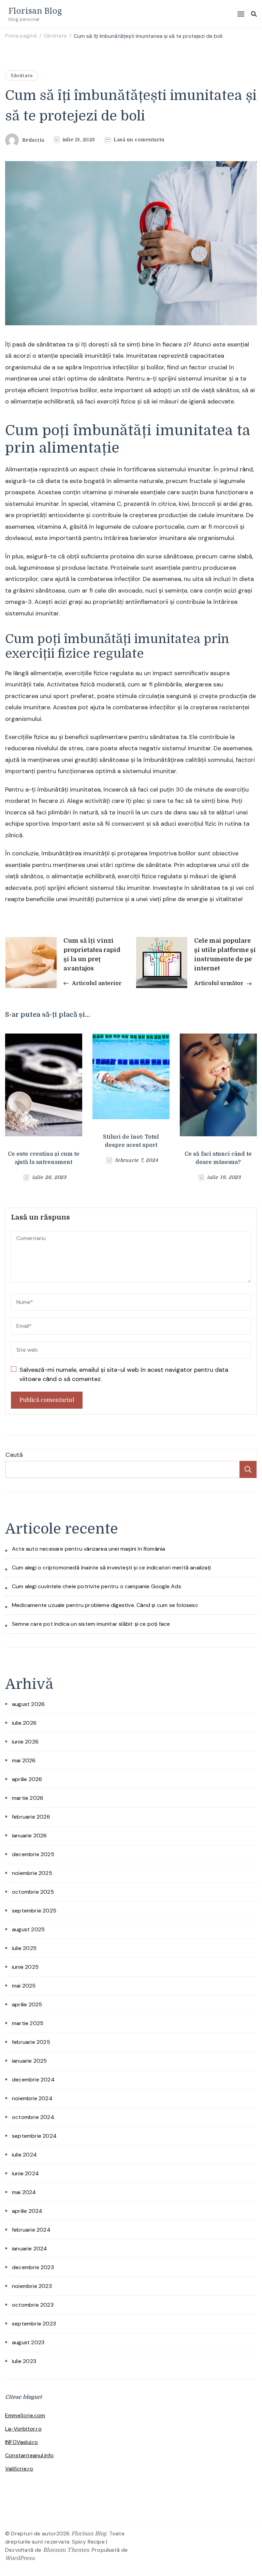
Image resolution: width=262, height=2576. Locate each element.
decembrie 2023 (33, 2267)
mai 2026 (24, 1760)
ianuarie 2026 (30, 1835)
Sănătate (22, 75)
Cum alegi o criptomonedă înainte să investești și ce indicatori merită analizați (111, 1568)
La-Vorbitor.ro (23, 2429)
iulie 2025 (24, 1948)
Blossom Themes (66, 2550)
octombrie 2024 (33, 2117)
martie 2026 (28, 1798)
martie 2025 (28, 2023)
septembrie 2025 (34, 1911)
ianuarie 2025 (30, 2061)
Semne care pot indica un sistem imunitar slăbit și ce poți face (91, 1624)
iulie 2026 (24, 1723)
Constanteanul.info (30, 2455)
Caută (14, 1455)
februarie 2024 (31, 2230)
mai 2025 (24, 1986)
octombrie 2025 (33, 1892)
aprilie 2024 (27, 2211)
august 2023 (28, 2342)
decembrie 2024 (33, 2080)
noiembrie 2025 (32, 1873)
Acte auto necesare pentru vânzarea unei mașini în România (89, 1549)
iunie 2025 (25, 1967)
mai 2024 (24, 2192)
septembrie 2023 (34, 2324)
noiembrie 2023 (32, 2286)
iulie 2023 (24, 2361)
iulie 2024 (24, 2155)
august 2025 (28, 1929)
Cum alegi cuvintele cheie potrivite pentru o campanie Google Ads (97, 1586)
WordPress (20, 2558)
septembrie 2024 (34, 2136)
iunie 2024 (25, 2173)
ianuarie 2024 (30, 2248)
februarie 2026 (31, 1817)
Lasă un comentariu (139, 140)
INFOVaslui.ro (22, 2442)
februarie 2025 (31, 2042)
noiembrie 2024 (32, 2098)
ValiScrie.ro (19, 2469)
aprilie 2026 (27, 1779)
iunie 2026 (25, 1742)
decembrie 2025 (33, 1854)
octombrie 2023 (33, 2305)
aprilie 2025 (27, 2004)
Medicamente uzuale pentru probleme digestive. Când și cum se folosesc (105, 1605)
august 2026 (28, 1704)
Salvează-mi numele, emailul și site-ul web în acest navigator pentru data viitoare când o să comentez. (124, 1374)
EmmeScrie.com (25, 2415)
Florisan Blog (35, 10)
